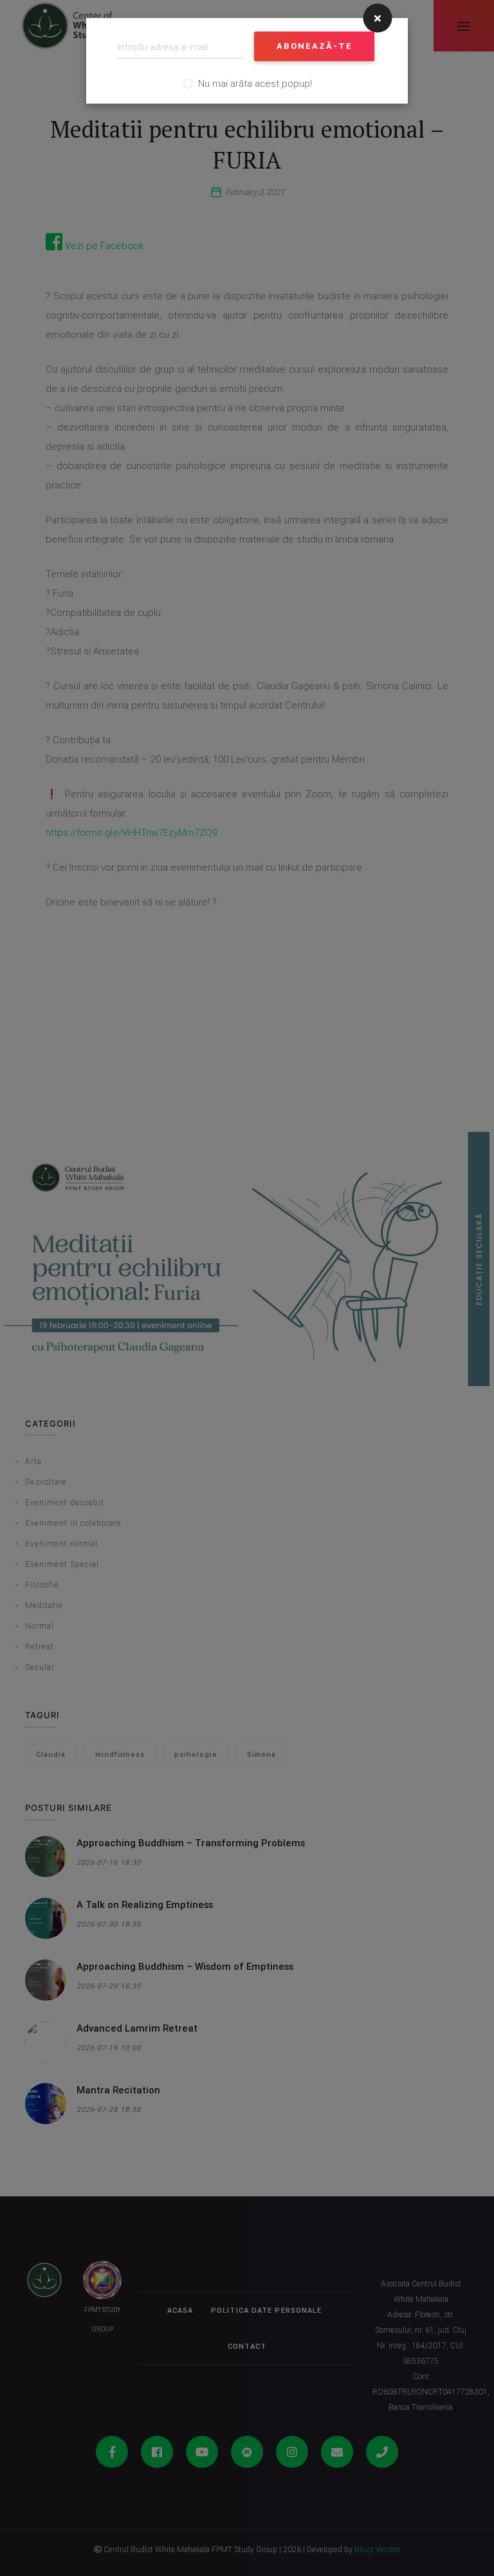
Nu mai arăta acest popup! (255, 83)
